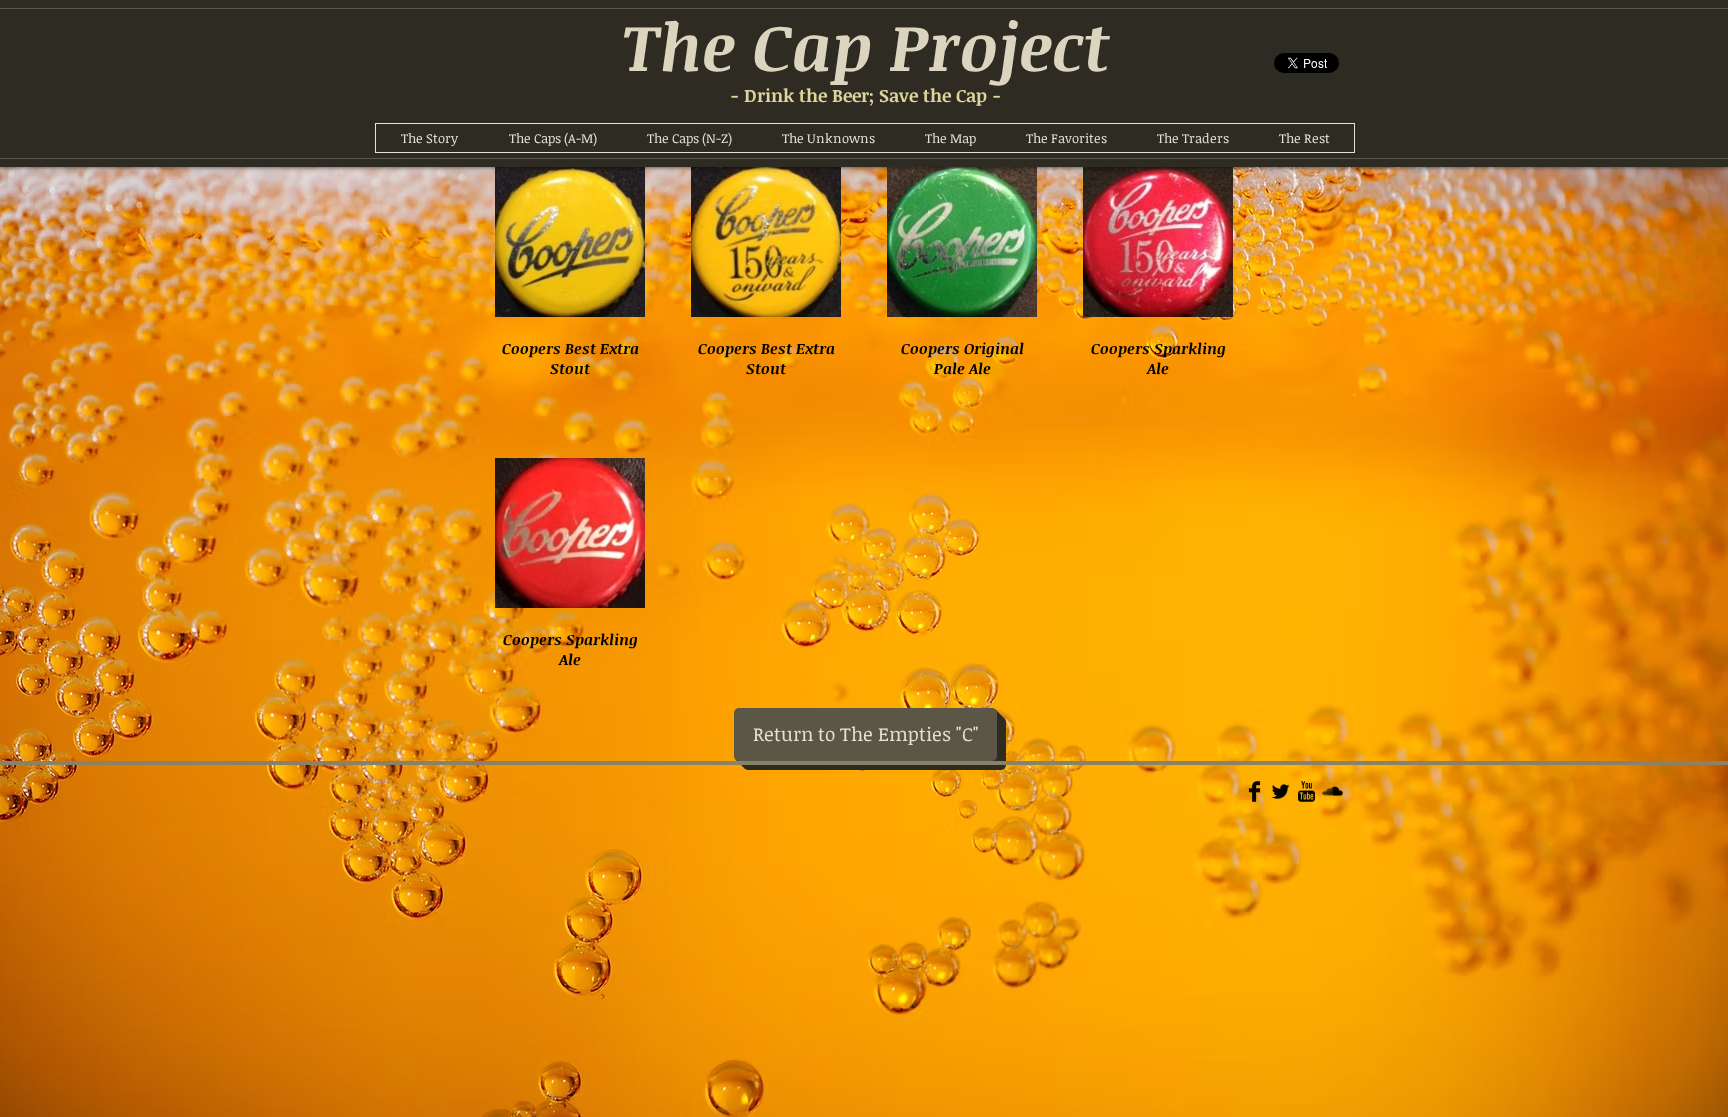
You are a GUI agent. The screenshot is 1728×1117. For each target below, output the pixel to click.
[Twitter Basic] (1280, 791)
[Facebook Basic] (1254, 791)
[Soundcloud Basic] (1332, 791)
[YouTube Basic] (1306, 791)
